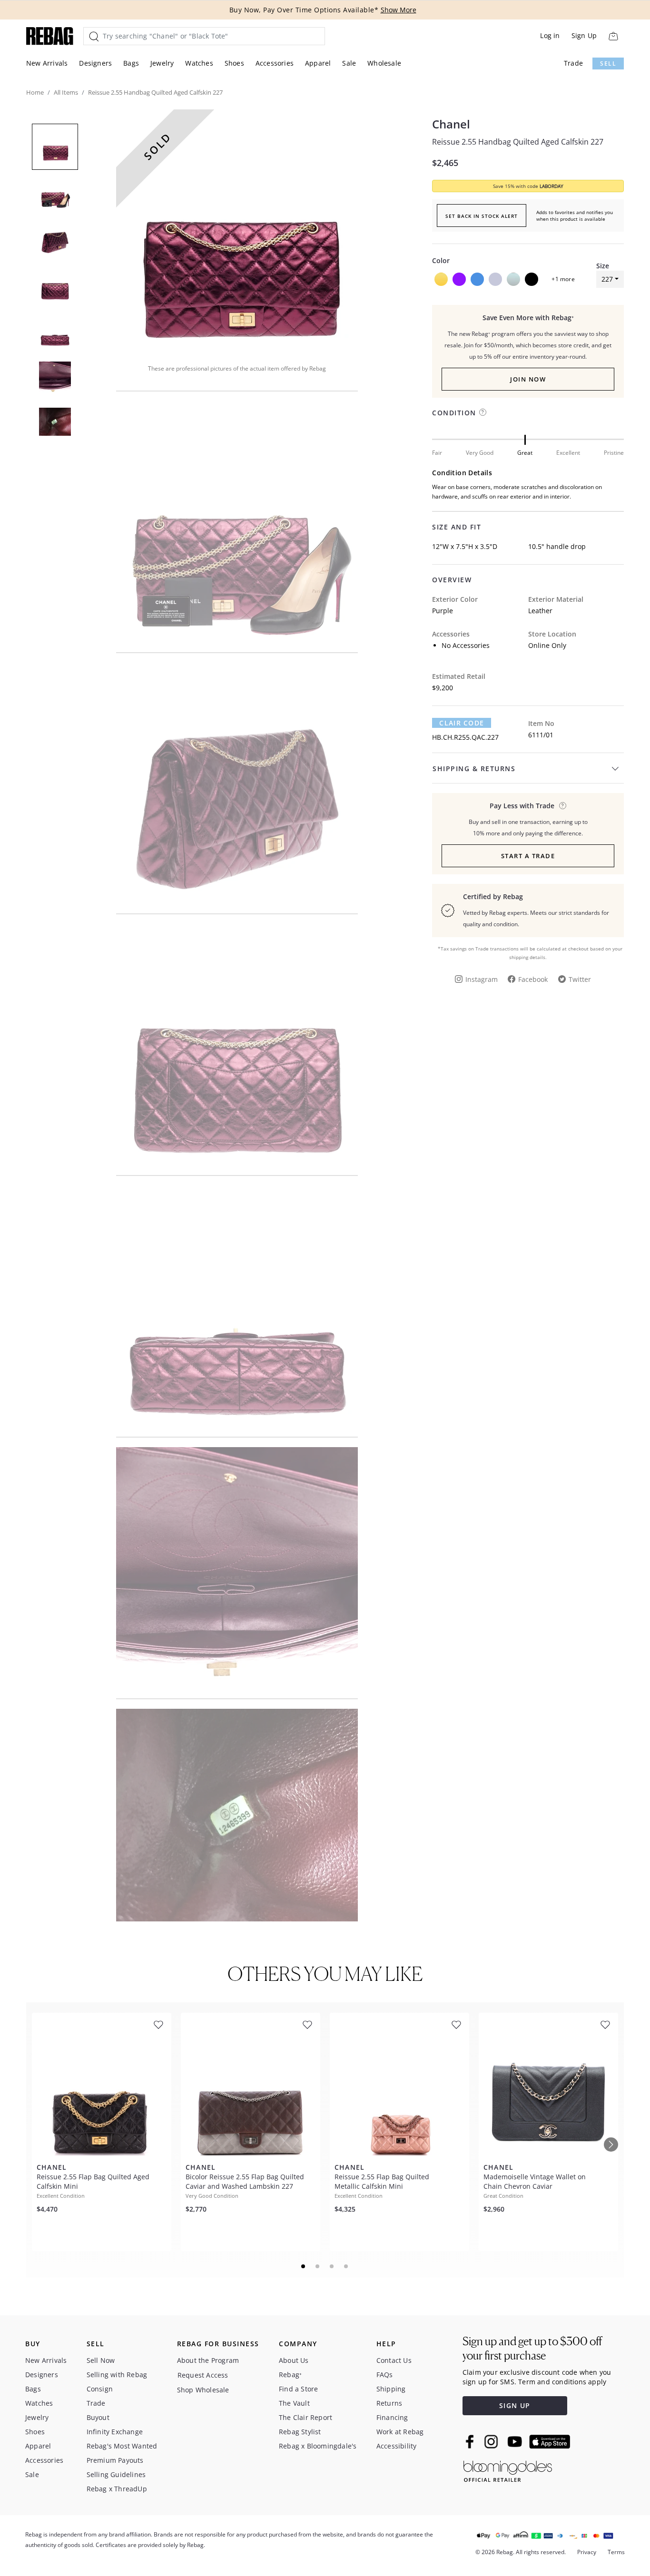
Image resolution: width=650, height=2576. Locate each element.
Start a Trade (528, 856)
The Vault (294, 2403)
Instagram (482, 979)
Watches (199, 63)
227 (607, 279)
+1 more (563, 279)
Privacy (587, 2552)
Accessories (275, 63)
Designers (95, 63)
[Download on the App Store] (550, 2442)
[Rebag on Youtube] (516, 2442)
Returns (389, 2403)
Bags (131, 63)
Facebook (533, 979)
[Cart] (613, 36)
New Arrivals (47, 63)
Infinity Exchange (115, 2432)
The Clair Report (305, 2417)
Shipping (391, 2389)
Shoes (234, 63)
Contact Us (394, 2360)
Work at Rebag (400, 2432)
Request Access (203, 2375)
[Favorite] (158, 2025)
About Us (294, 2360)
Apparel (318, 63)
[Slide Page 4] (346, 2266)
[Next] (611, 2145)
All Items (66, 92)
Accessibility (397, 2446)
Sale (349, 63)
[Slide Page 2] (318, 2266)
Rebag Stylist (300, 2432)
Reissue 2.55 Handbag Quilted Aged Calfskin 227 (518, 142)
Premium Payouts (115, 2460)
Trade (573, 63)
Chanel (451, 124)
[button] (237, 230)
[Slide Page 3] (332, 2266)
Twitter (580, 979)
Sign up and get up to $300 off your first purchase (532, 2348)
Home (35, 92)
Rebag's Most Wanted (122, 2446)
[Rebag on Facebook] (471, 2441)
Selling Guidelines (116, 2474)
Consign (100, 2389)
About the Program (208, 2360)
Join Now (528, 379)
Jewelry (162, 63)
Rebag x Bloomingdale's (318, 2446)
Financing (392, 2417)
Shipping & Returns (474, 769)
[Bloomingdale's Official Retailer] (508, 2470)
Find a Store (298, 2389)
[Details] (563, 806)
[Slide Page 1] (304, 2266)
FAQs (385, 2375)
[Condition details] (483, 412)
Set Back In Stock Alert (482, 216)
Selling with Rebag (117, 2375)
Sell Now (101, 2360)
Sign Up (584, 35)
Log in (550, 35)
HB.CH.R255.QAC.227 (465, 737)
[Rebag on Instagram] (491, 2441)
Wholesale (384, 63)
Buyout (98, 2417)
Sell (608, 64)
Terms (616, 2552)
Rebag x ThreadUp (117, 2489)
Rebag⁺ (290, 2375)
